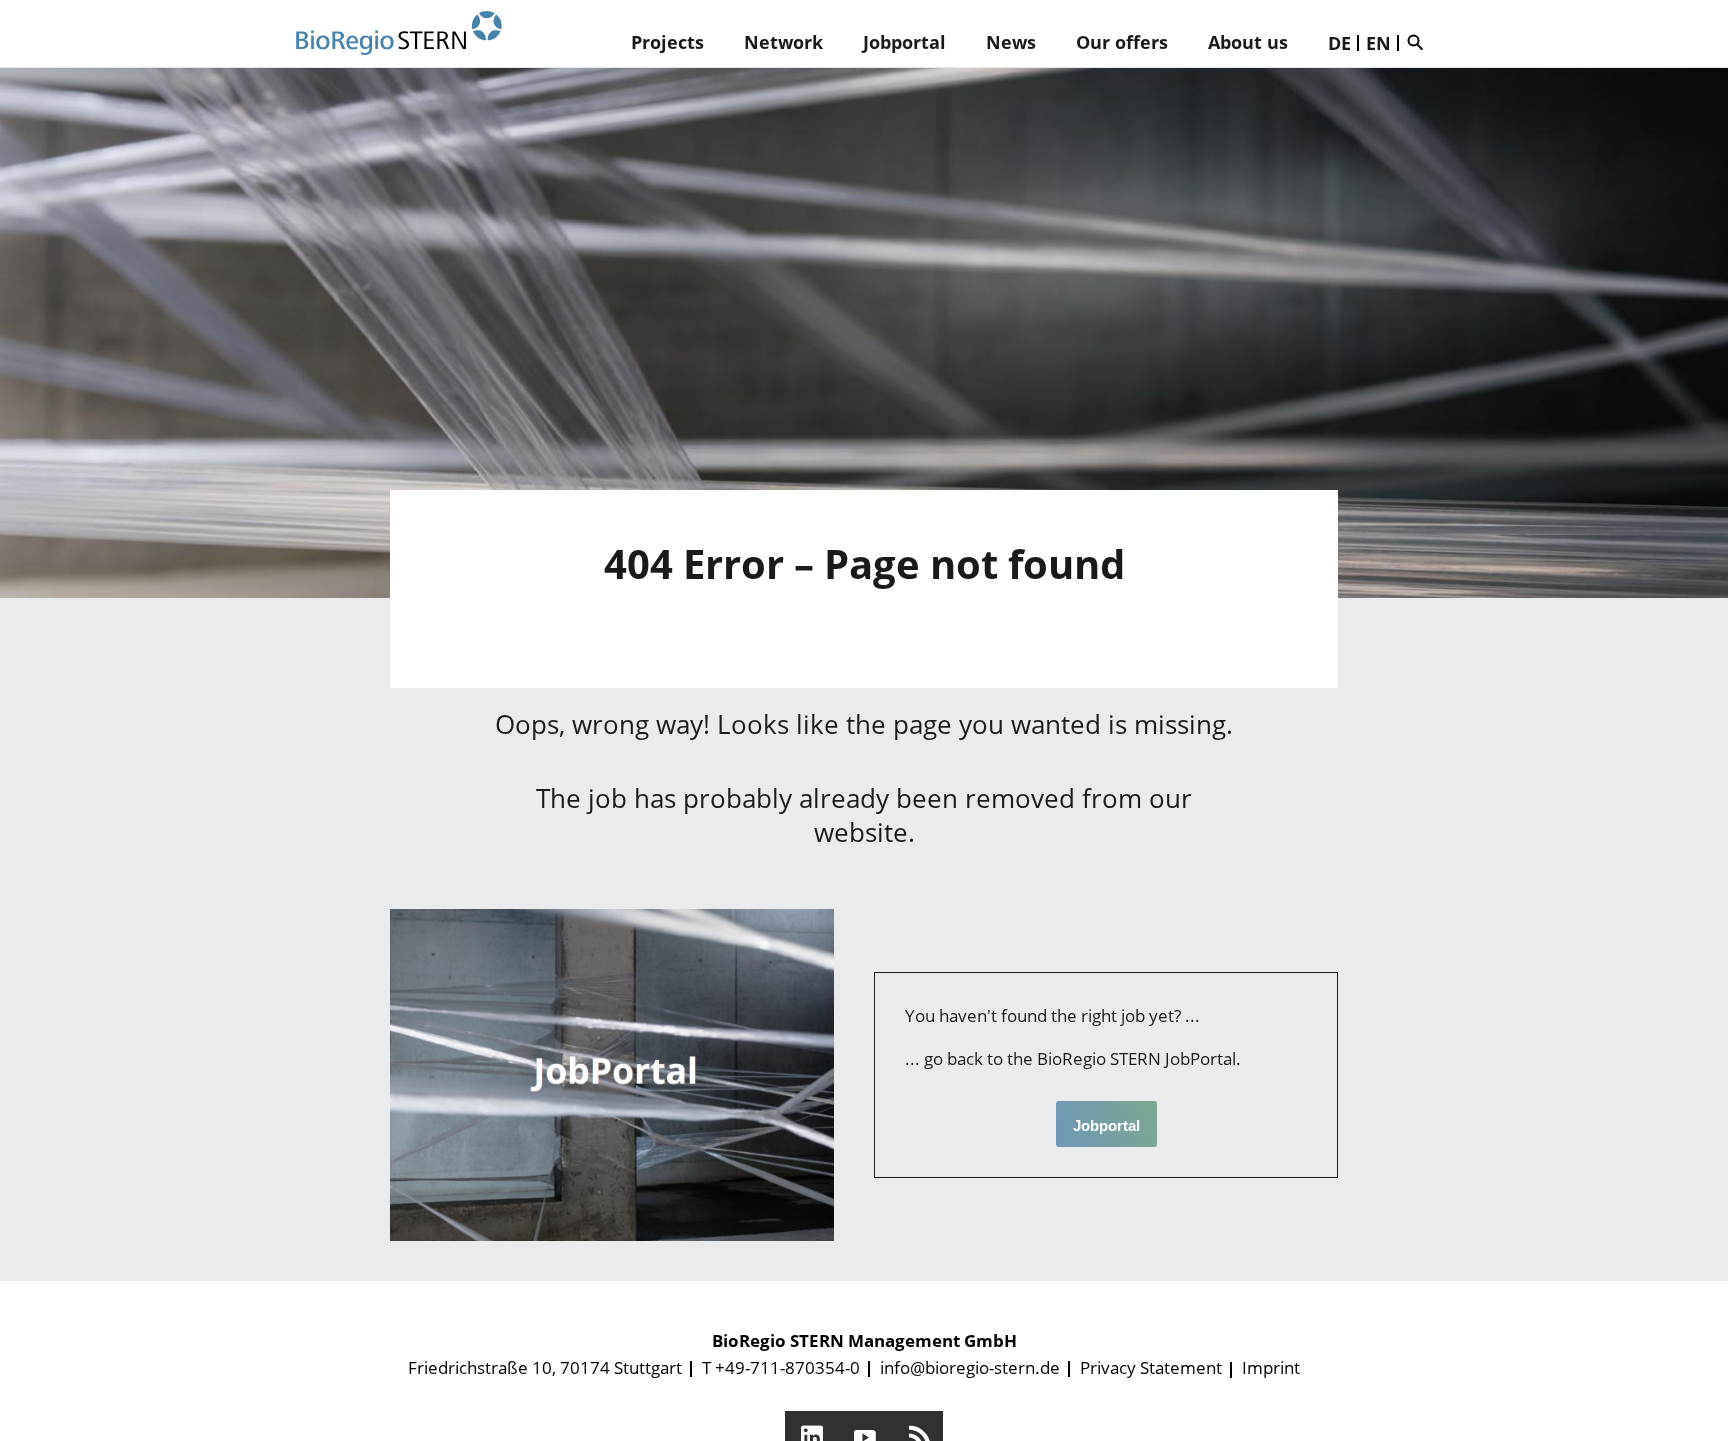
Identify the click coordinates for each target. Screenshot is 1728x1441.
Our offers (1122, 42)
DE (1339, 43)
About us (1248, 42)
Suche (1420, 42)
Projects (667, 42)
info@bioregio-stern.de (970, 1367)
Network (783, 42)
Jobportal (904, 42)
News (1011, 42)
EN (1378, 43)
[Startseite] (399, 33)
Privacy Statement (1151, 1367)
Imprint (1271, 1367)
